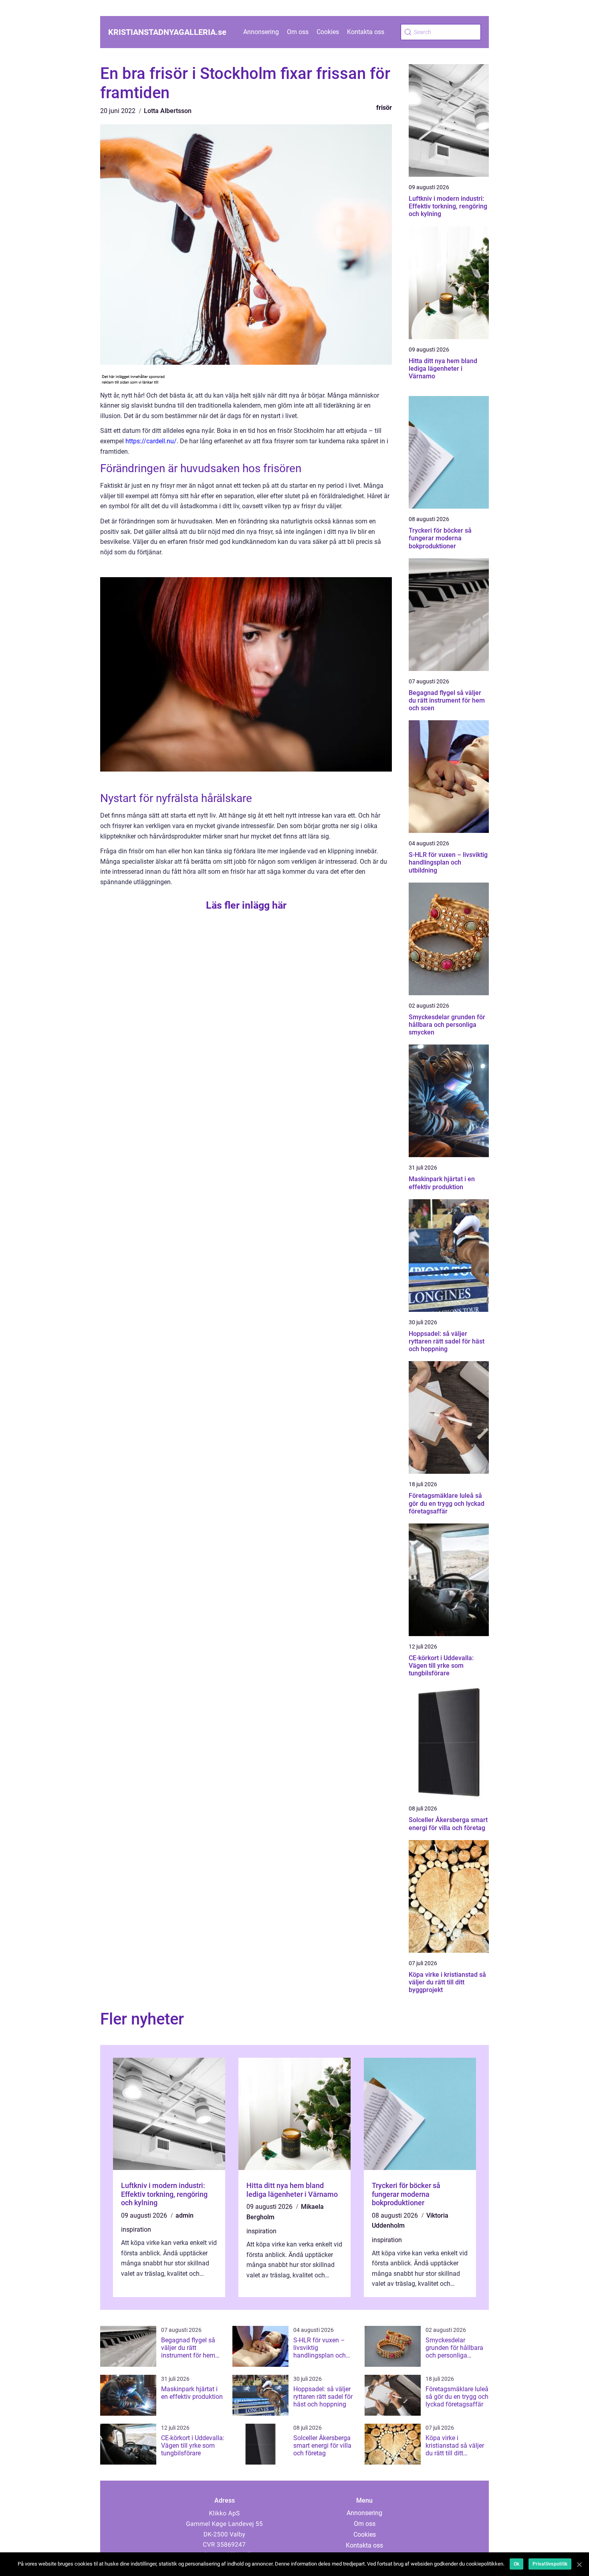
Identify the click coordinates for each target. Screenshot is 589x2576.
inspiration (136, 2230)
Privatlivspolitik (550, 2564)
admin (185, 2215)
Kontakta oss (366, 32)
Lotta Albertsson (168, 111)
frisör (384, 108)
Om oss (298, 32)
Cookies (328, 32)
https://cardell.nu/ (151, 441)
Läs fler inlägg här (246, 905)
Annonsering (261, 32)
